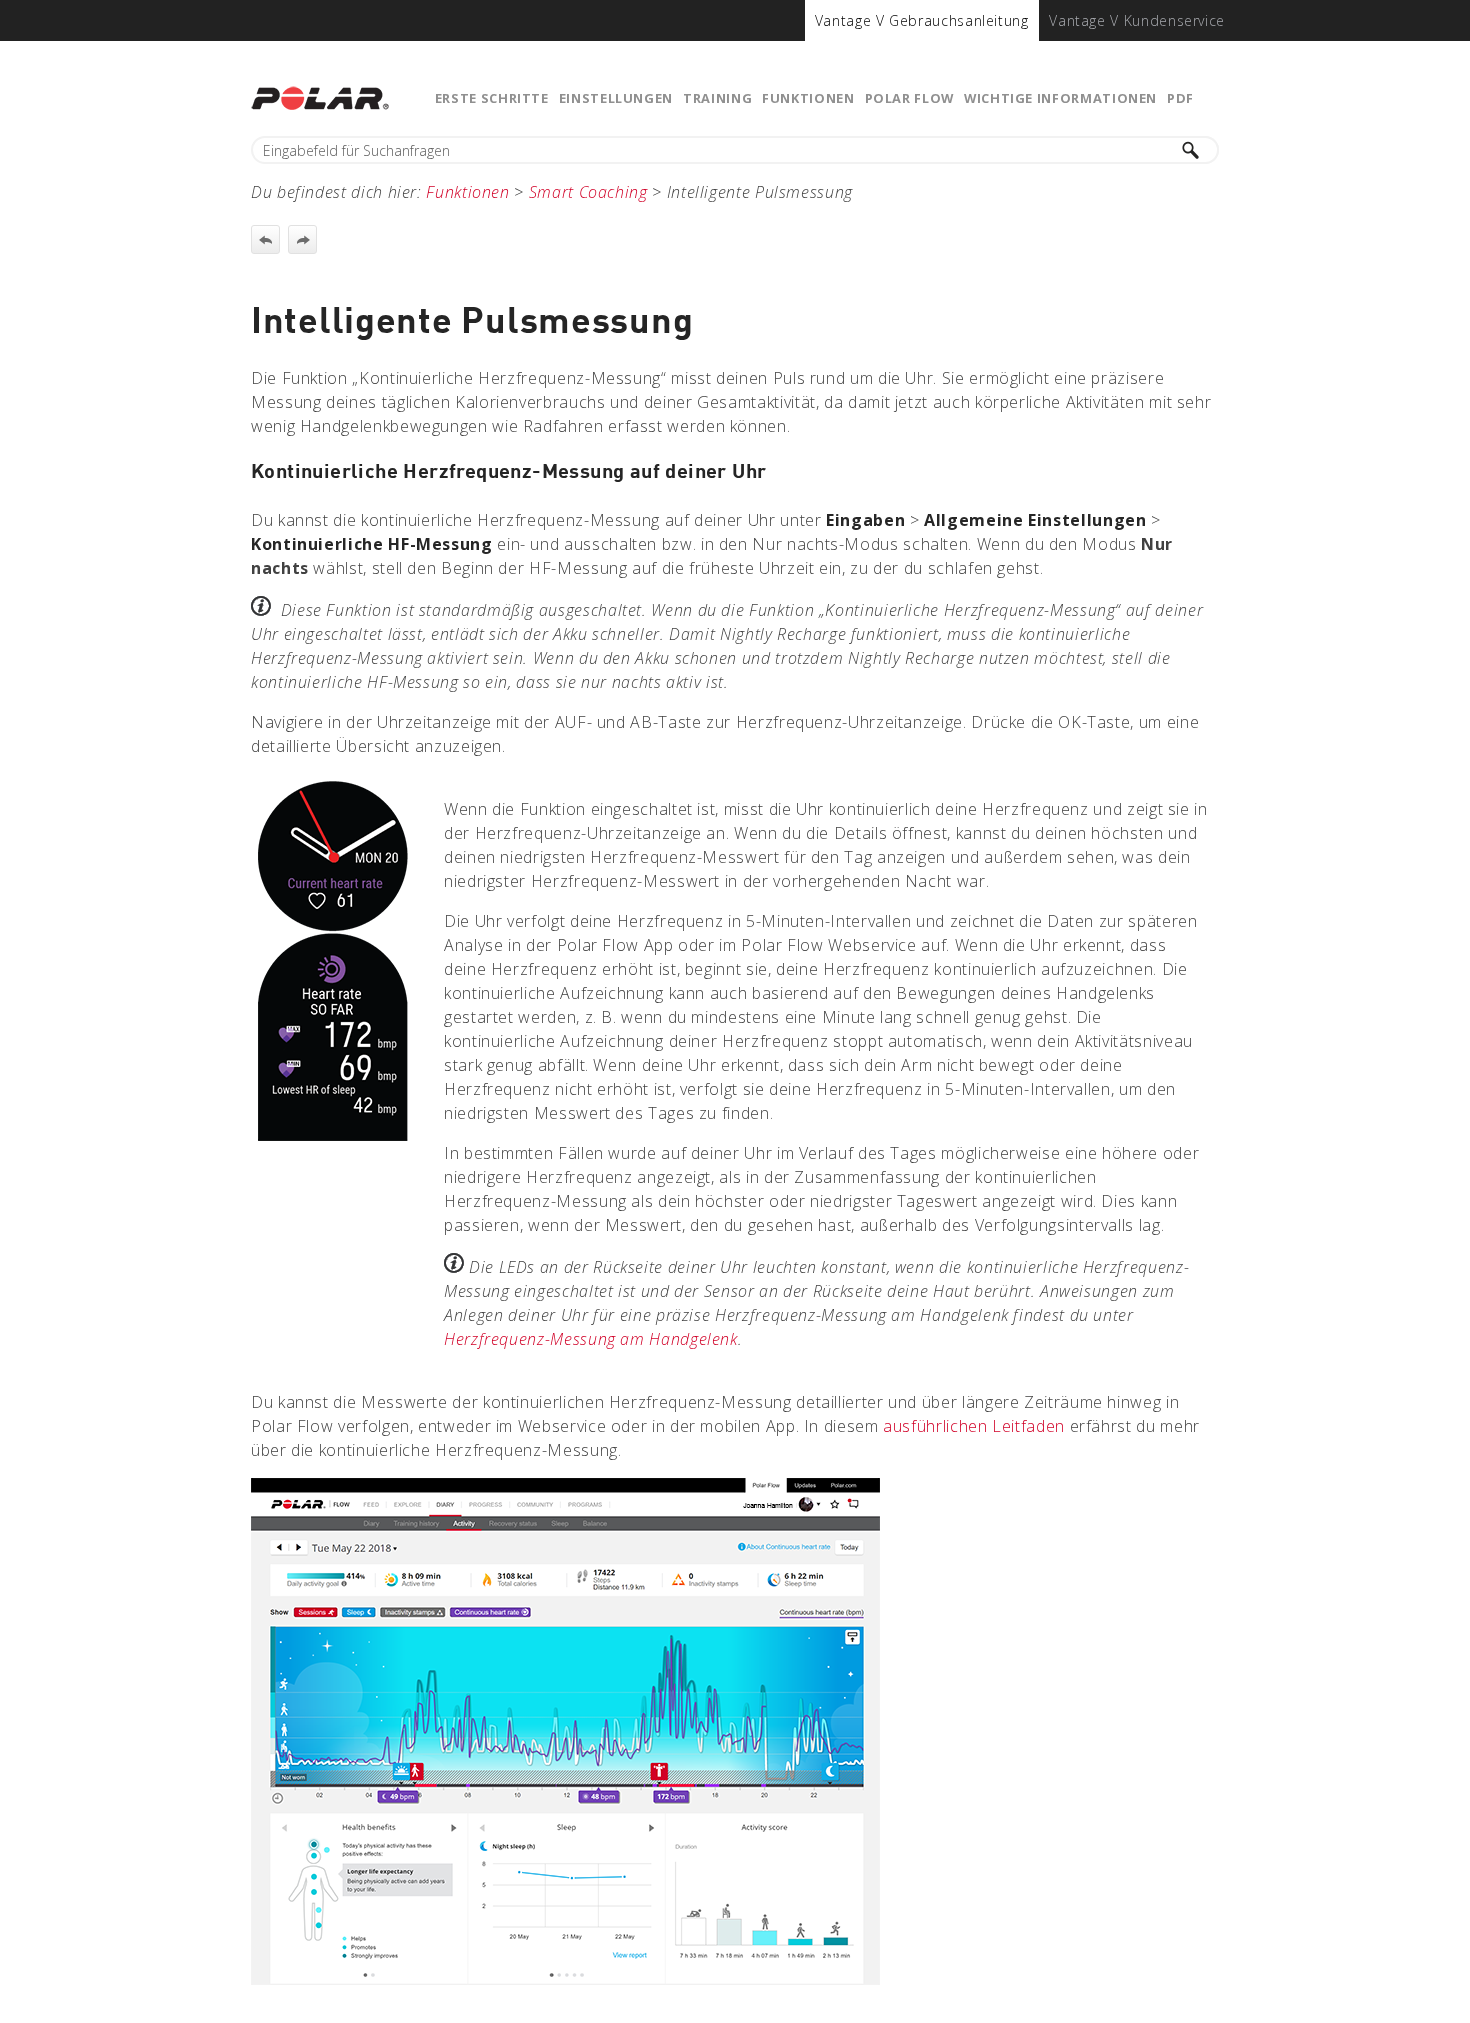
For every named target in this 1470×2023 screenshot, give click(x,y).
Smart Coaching (588, 192)
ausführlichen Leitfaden (974, 1426)
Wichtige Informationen (1060, 98)
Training (717, 98)
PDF (1180, 98)
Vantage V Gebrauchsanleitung (922, 20)
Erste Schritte (492, 98)
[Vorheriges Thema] (265, 239)
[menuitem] (922, 20)
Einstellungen (616, 98)
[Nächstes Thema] (302, 239)
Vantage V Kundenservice (1137, 20)
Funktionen (808, 98)
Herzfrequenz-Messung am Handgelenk (591, 1339)
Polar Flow (909, 98)
